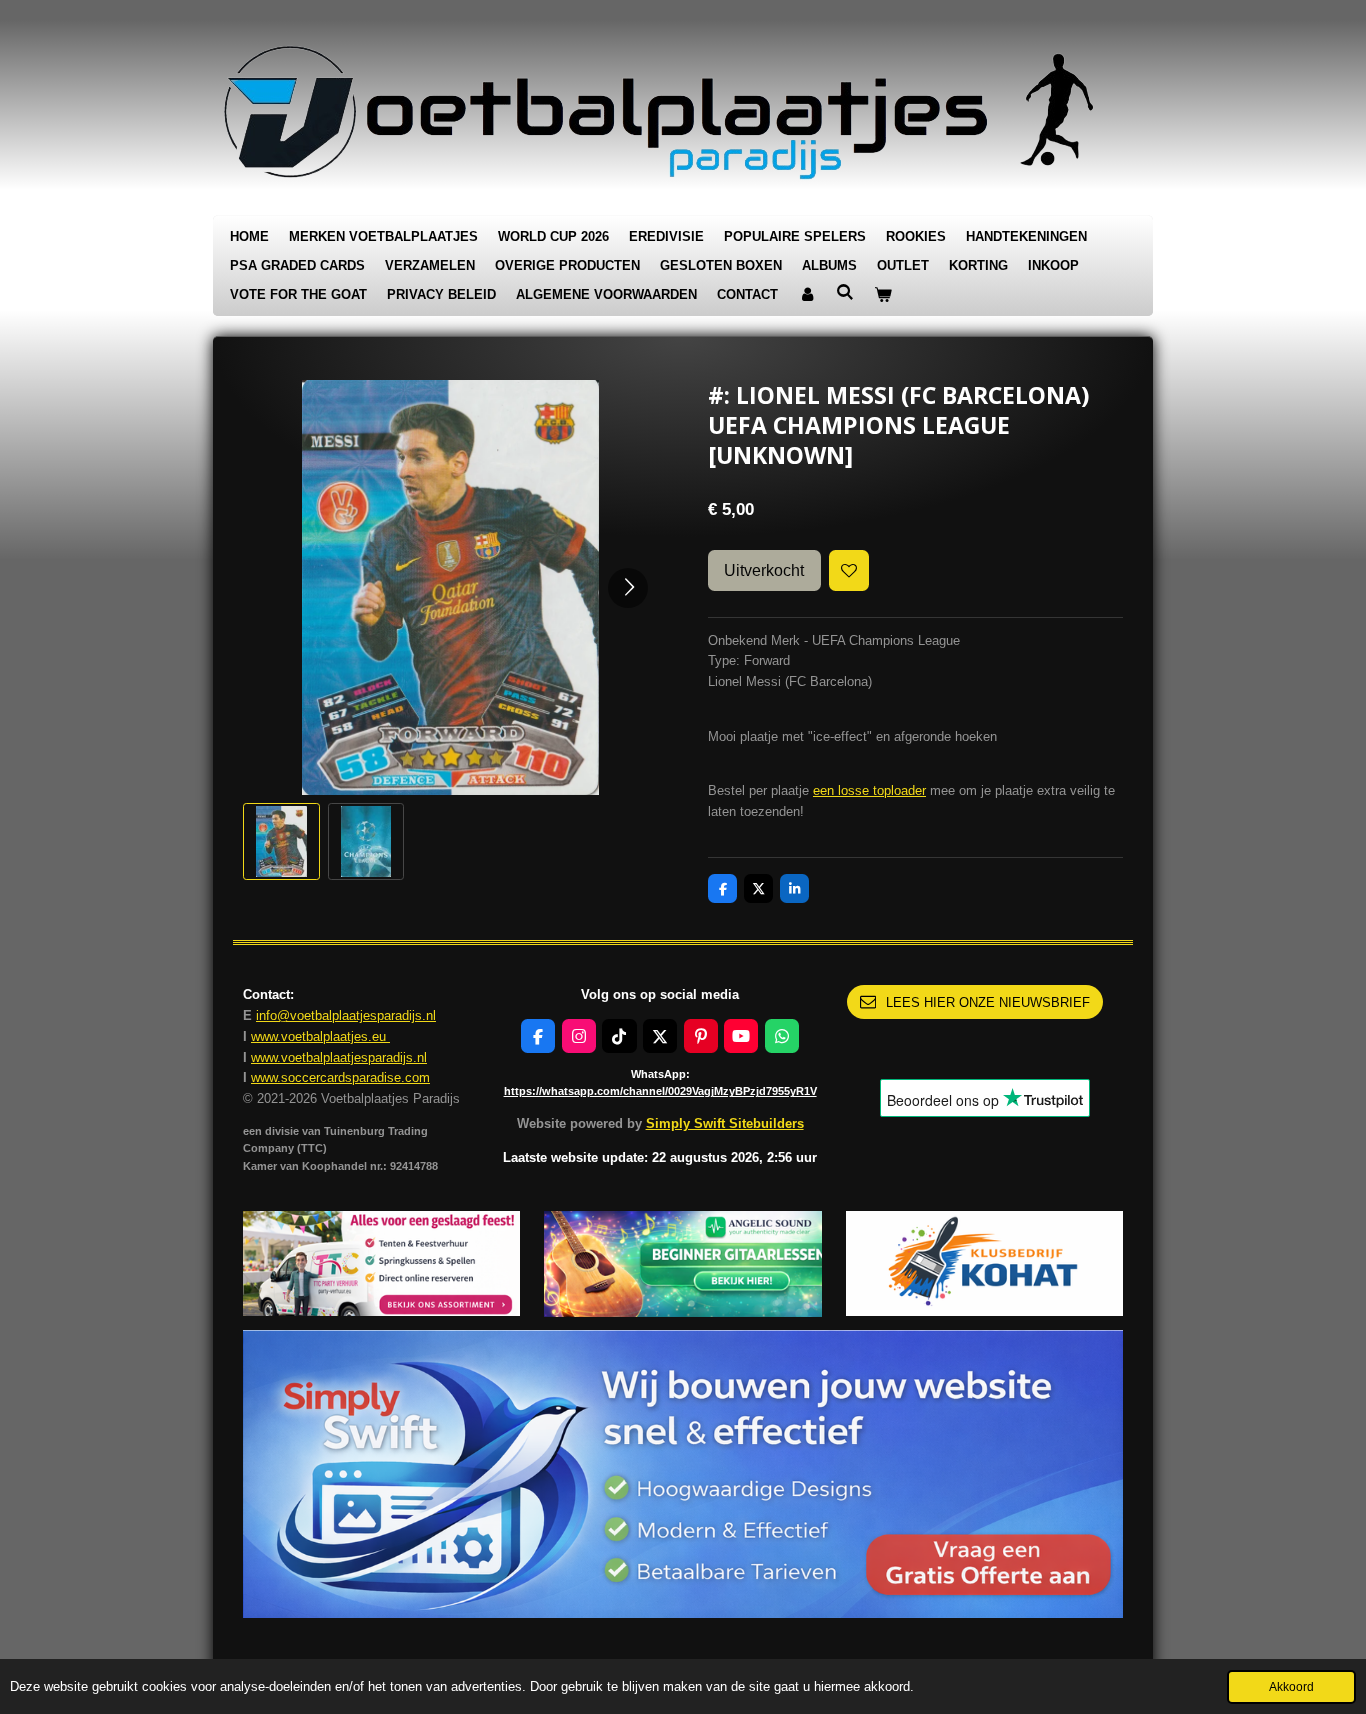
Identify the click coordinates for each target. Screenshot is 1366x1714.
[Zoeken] (845, 292)
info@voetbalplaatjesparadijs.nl (346, 1015)
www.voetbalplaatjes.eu (320, 1036)
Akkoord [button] (1291, 1686)
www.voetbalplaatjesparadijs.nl (339, 1057)
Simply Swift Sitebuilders (725, 1123)
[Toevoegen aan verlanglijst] (849, 570)
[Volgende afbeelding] (628, 588)
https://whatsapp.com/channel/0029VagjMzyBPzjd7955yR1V (660, 1091)
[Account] (807, 295)
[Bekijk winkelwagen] (883, 295)
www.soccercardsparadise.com (340, 1077)
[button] (281, 841)
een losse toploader (869, 790)
